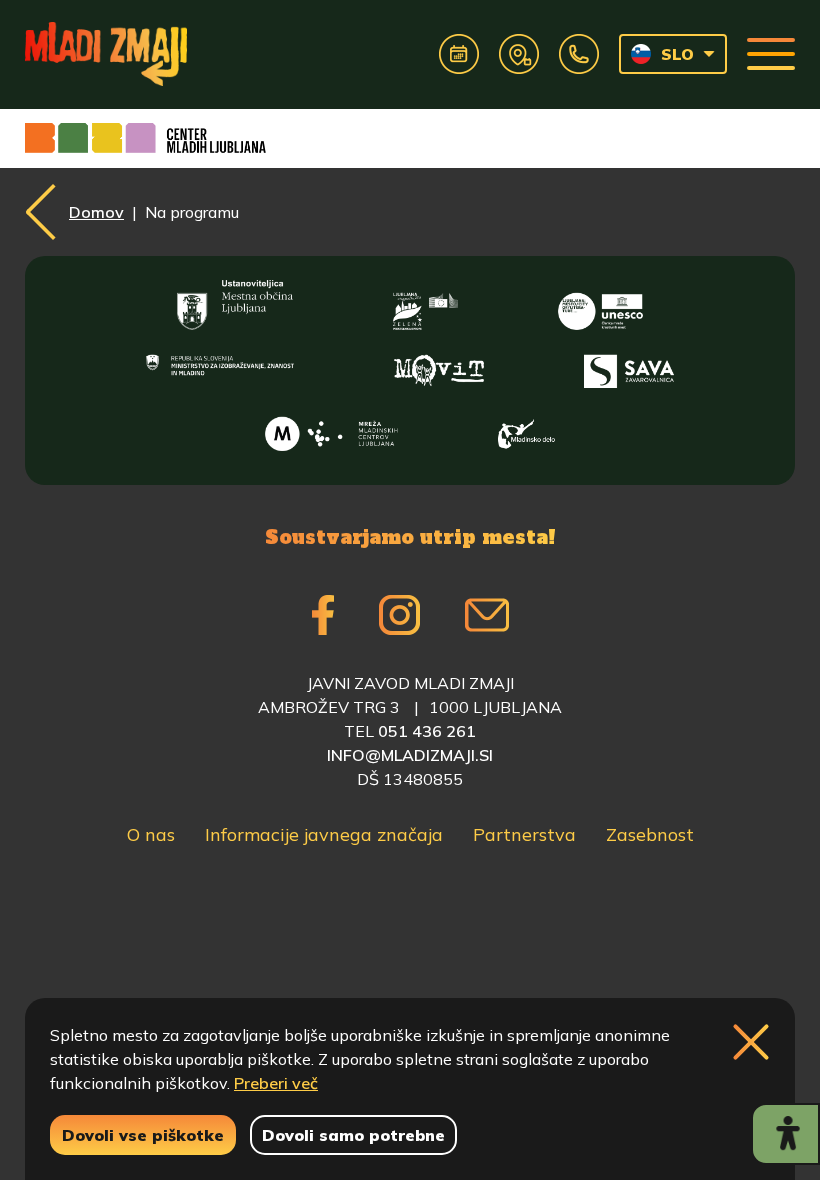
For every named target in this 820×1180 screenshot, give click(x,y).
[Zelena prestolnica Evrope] (425, 305)
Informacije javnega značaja (324, 834)
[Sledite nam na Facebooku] (323, 615)
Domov (96, 212)
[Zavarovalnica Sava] (629, 367)
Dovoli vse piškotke (143, 1135)
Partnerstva (524, 834)
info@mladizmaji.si (410, 755)
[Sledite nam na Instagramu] (399, 615)
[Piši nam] (487, 615)
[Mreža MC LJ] (331, 429)
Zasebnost (650, 834)
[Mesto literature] (600, 305)
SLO (677, 54)
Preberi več (276, 1083)
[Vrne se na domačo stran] (106, 54)
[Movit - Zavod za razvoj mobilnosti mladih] (439, 367)
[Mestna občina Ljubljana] (235, 305)
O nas (151, 834)
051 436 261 (427, 731)
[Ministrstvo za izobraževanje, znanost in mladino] (220, 367)
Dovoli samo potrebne (353, 1135)
